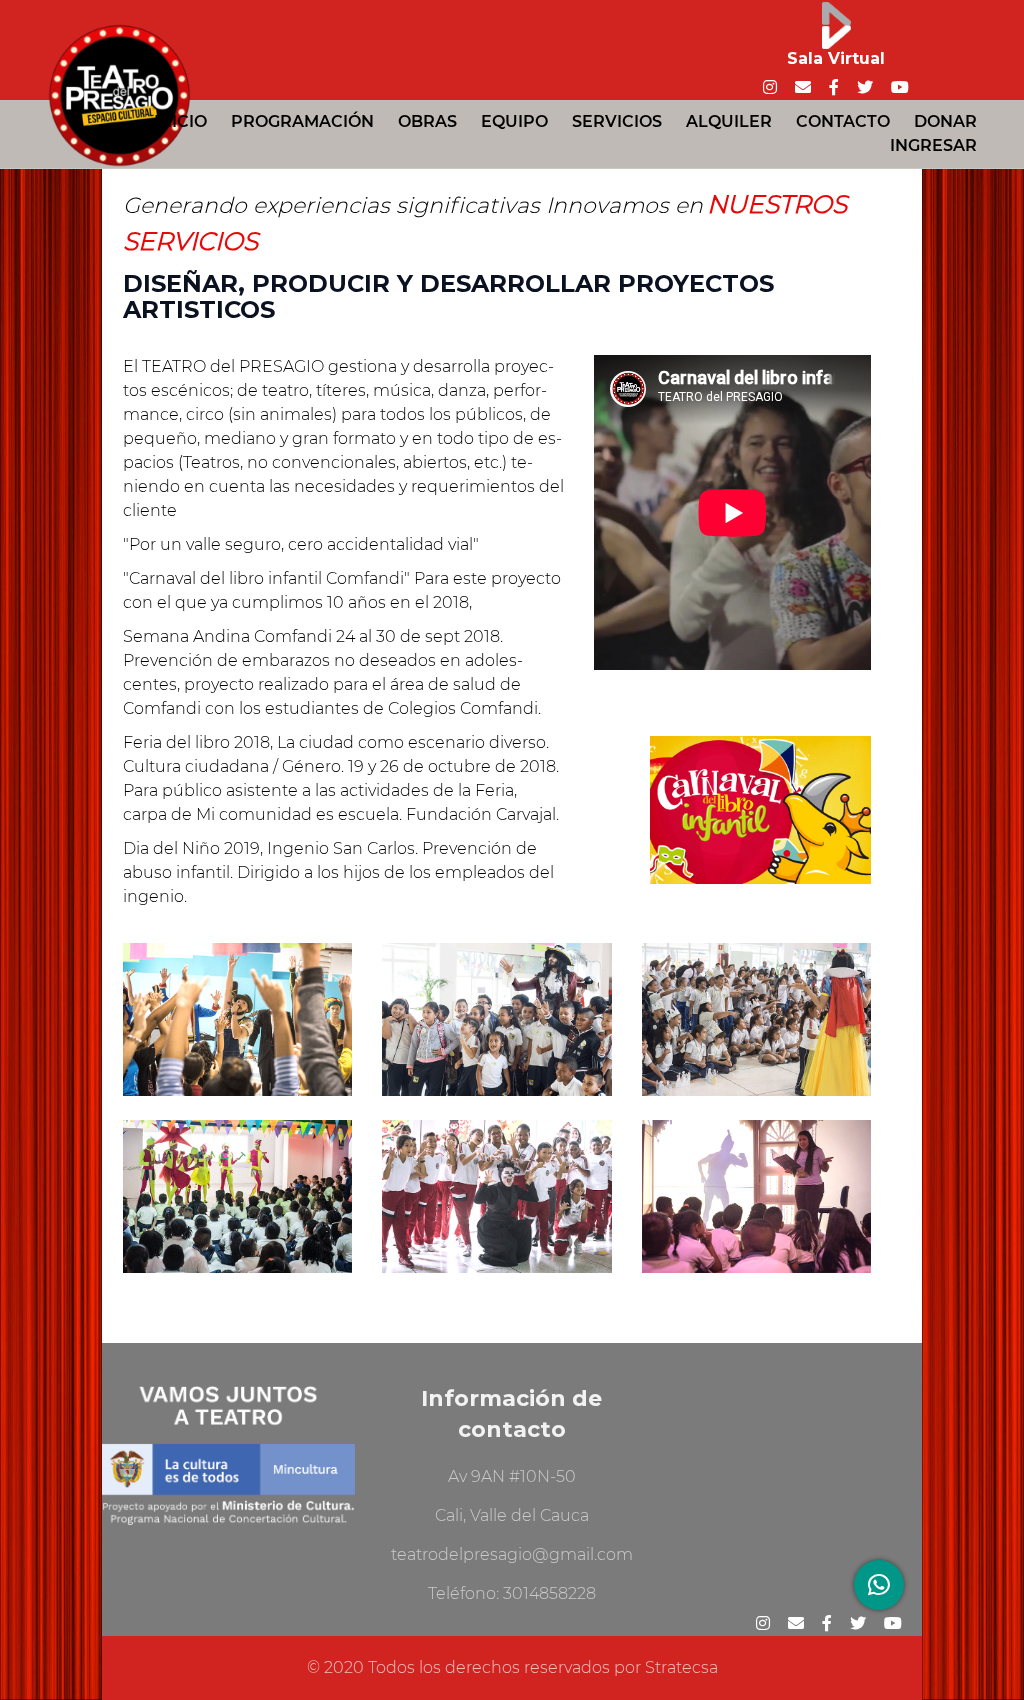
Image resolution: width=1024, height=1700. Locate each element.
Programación (302, 121)
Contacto (843, 121)
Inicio (180, 121)
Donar (945, 121)
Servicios (617, 121)
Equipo (514, 121)
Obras (427, 121)
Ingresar (933, 145)
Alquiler (729, 121)
